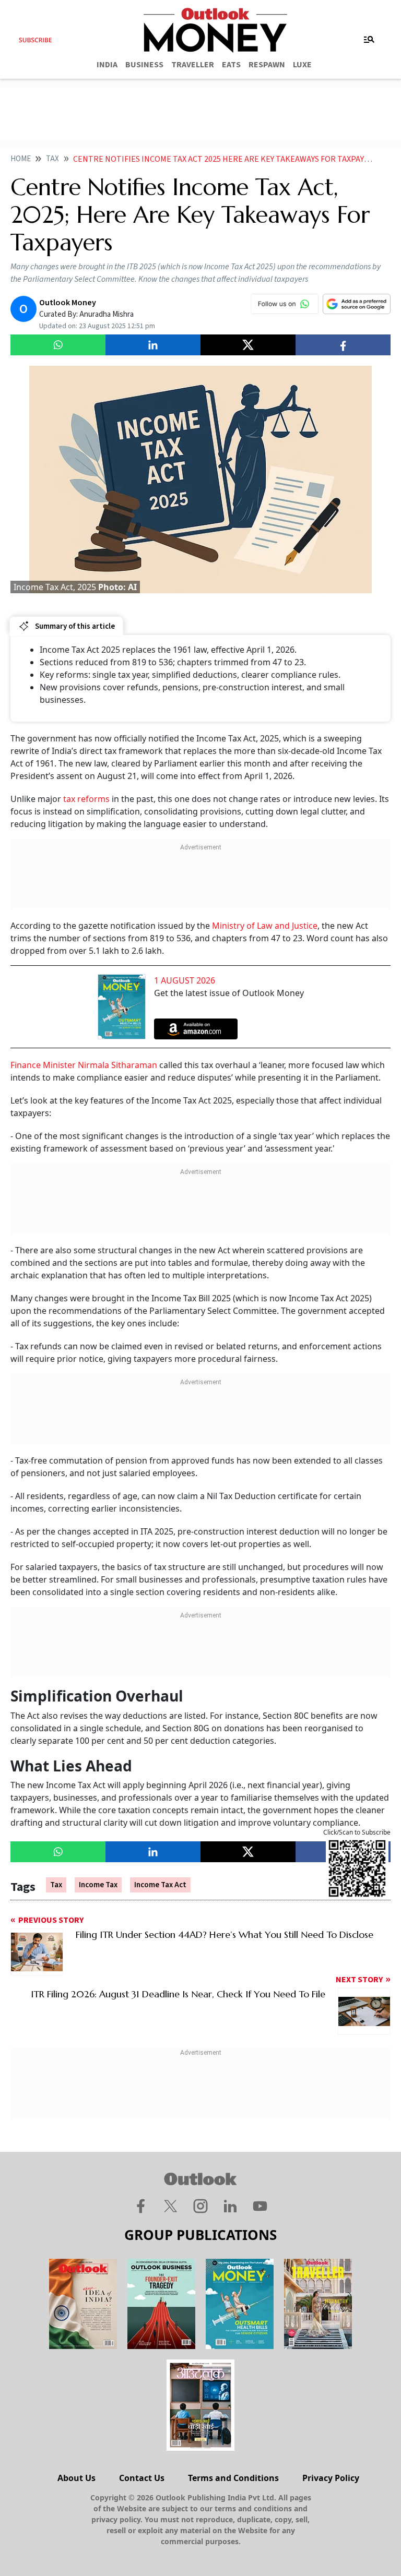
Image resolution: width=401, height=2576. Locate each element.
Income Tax (98, 1885)
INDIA (107, 65)
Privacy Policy (331, 2478)
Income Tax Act (160, 1885)
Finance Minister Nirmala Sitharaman (84, 1065)
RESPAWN (267, 65)
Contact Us (142, 2478)
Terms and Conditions (233, 2478)
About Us (76, 2478)
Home (21, 159)
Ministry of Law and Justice (265, 926)
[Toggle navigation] (369, 40)
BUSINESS (144, 65)
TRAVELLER (193, 65)
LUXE (302, 65)
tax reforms (86, 799)
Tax (52, 159)
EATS (231, 65)
